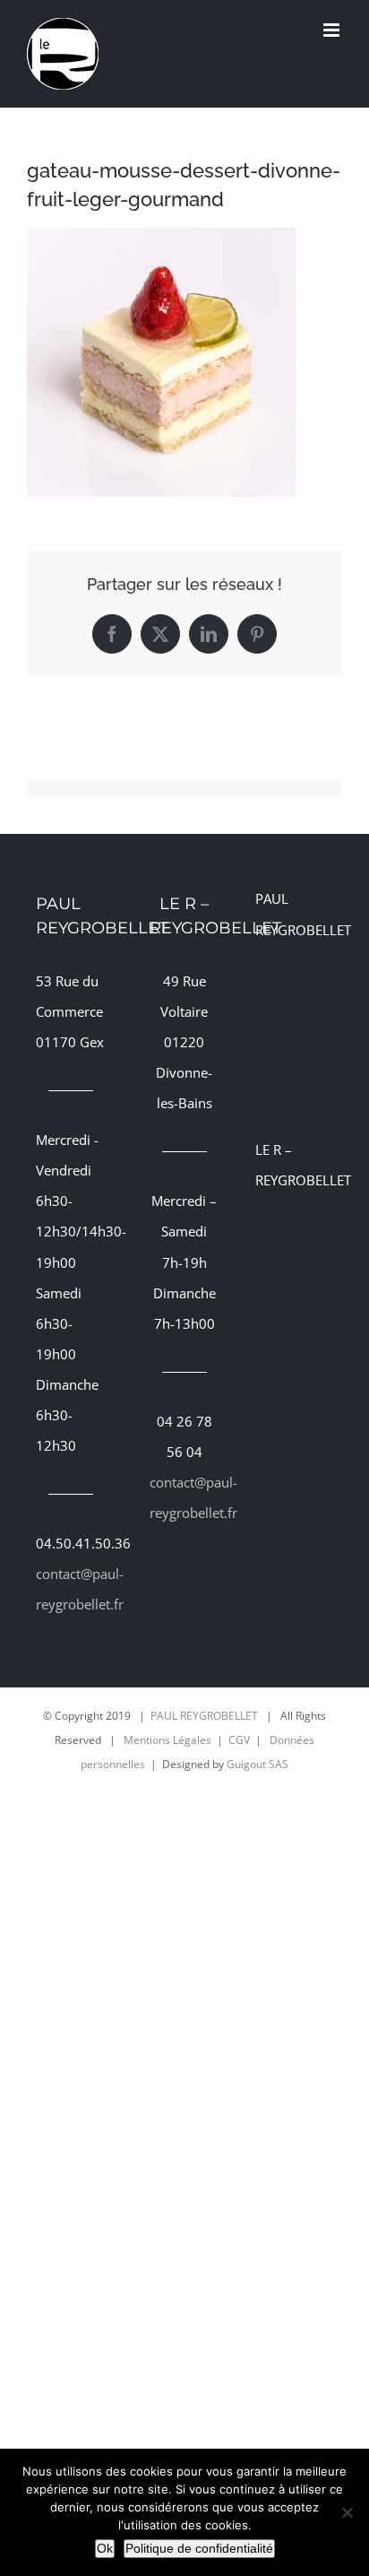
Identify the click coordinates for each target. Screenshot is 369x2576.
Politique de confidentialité (199, 2548)
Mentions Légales (167, 1740)
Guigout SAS (257, 1764)
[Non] (347, 2512)
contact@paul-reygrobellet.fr (71, 1589)
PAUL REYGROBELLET (204, 1716)
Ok (105, 2548)
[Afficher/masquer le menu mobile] (333, 30)
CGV (239, 1740)
